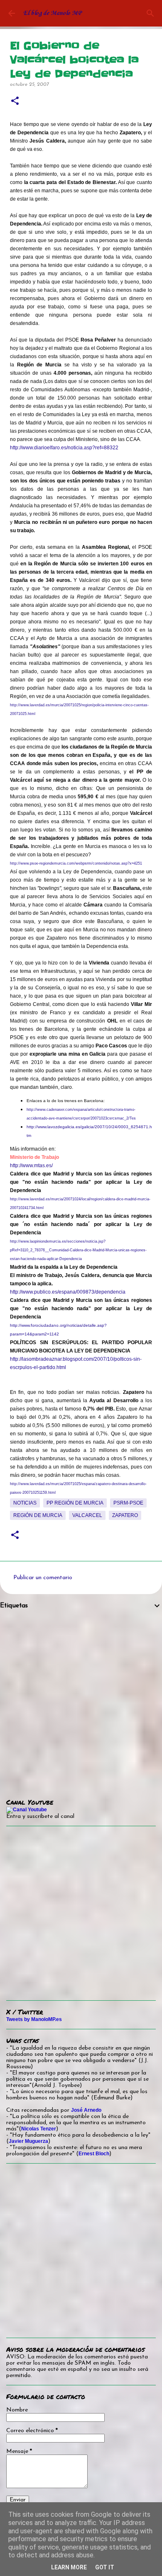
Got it (105, 2567)
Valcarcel (87, 1515)
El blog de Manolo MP (52, 13)
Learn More (69, 2567)
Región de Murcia (38, 1515)
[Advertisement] (81, 1698)
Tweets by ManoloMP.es (34, 2019)
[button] (15, 101)
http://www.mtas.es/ (31, 1166)
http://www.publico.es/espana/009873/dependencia (68, 1292)
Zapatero (125, 1515)
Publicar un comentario (43, 1578)
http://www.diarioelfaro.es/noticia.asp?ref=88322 (64, 448)
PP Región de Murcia (75, 1503)
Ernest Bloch (94, 2154)
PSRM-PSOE (128, 1503)
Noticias (25, 1503)
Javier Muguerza (28, 2141)
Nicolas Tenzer (39, 2129)
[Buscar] (150, 13)
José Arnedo (86, 2110)
